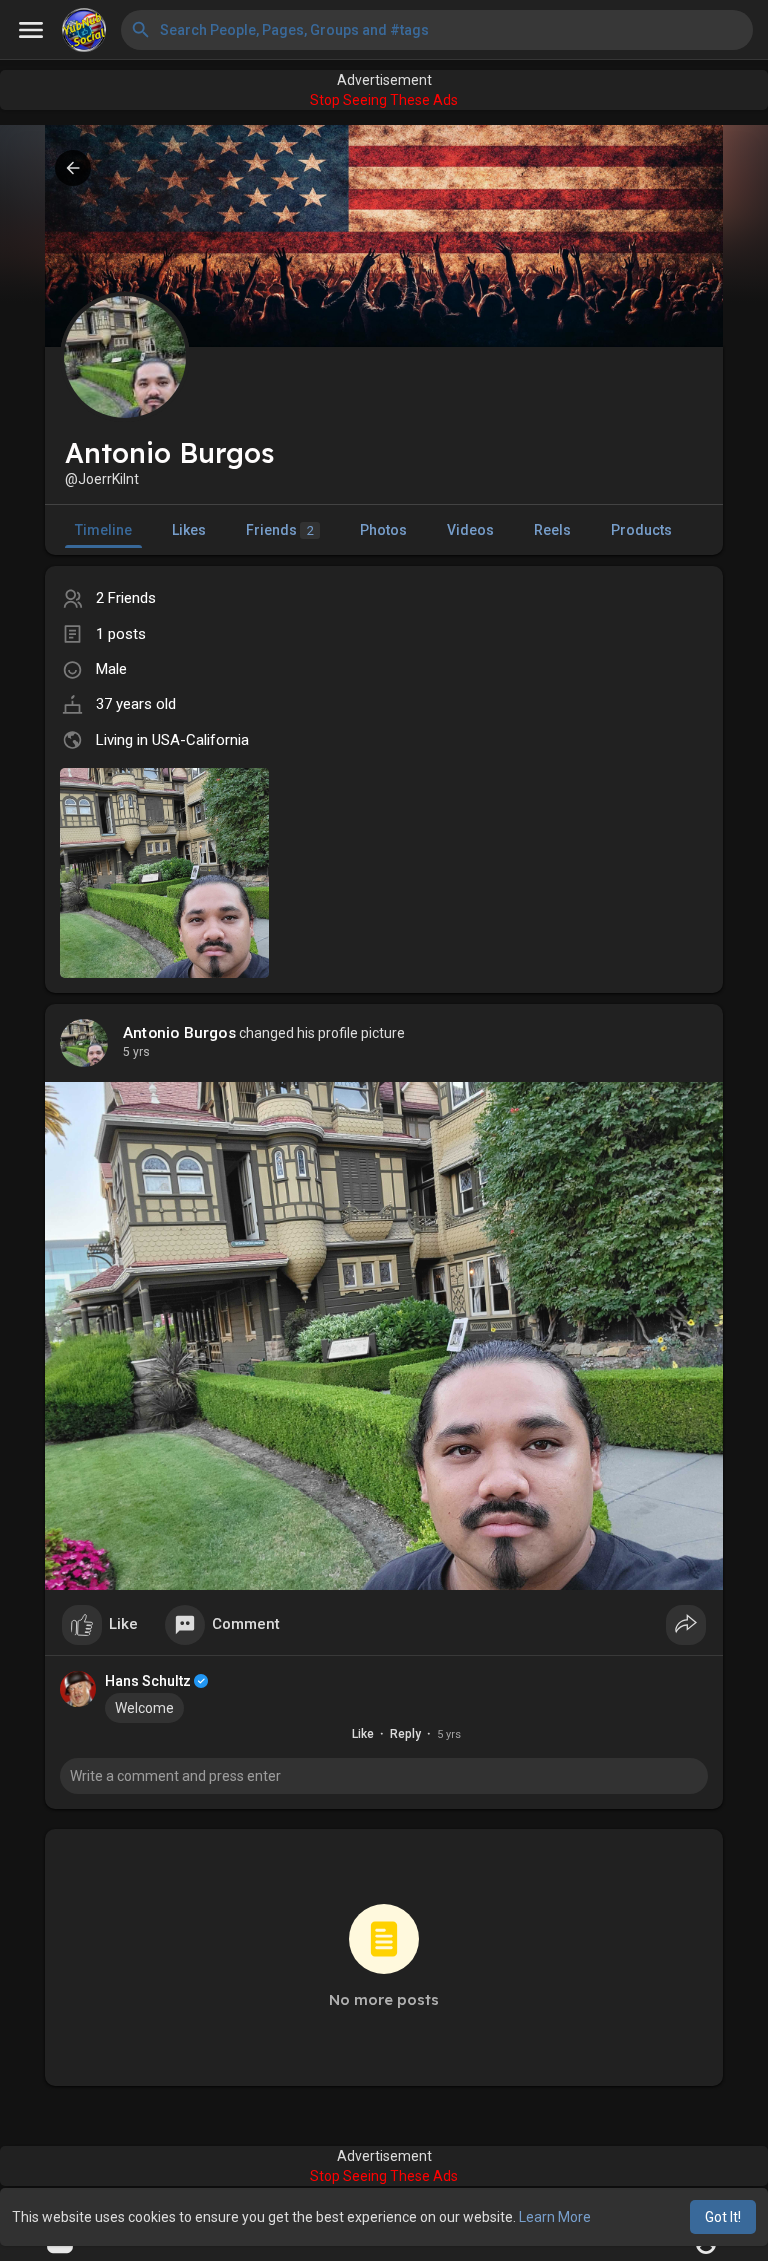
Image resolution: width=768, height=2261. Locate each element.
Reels (552, 530)
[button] (437, 30)
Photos (383, 530)
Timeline (103, 530)
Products (641, 530)
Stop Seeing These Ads (384, 100)
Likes (189, 530)
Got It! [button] (723, 2217)
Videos (470, 530)
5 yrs (136, 1052)
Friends (280, 530)
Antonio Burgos (179, 1033)
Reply (405, 1734)
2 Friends (126, 598)
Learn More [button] (555, 2217)
